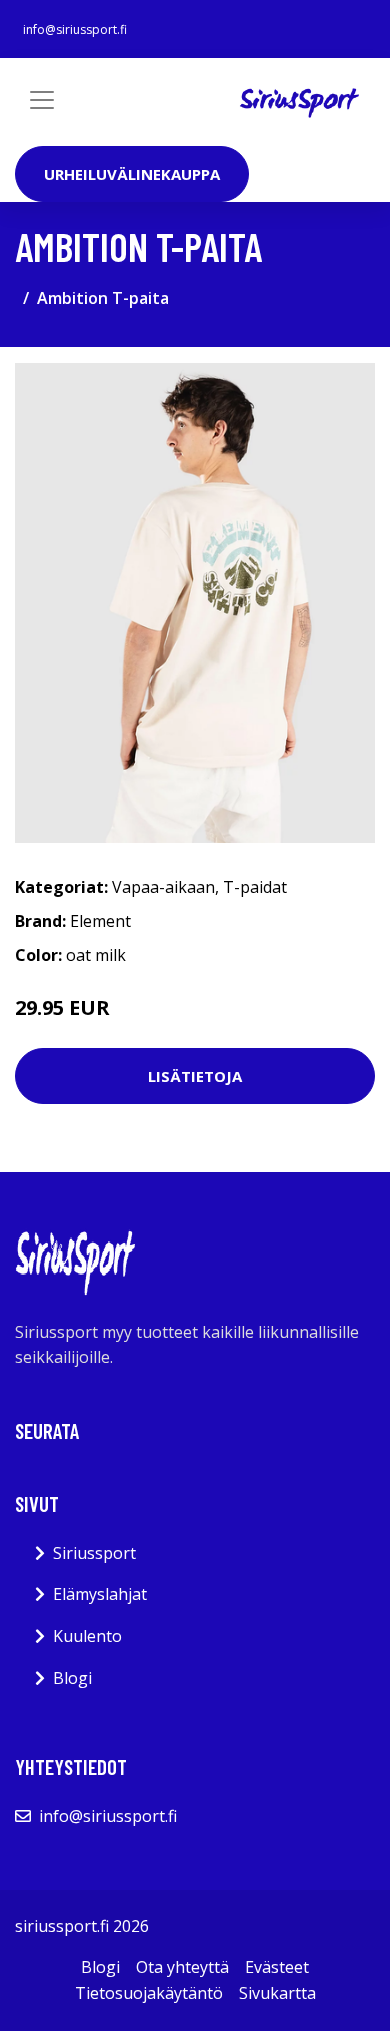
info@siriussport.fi (75, 29)
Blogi (72, 1678)
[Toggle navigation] (42, 100)
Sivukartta (277, 1993)
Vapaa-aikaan (163, 887)
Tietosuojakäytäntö (149, 1993)
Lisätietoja (195, 1076)
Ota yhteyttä (182, 1967)
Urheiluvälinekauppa (132, 174)
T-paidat (255, 887)
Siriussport (94, 1553)
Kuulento (87, 1636)
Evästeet (277, 1967)
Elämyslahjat (100, 1594)
